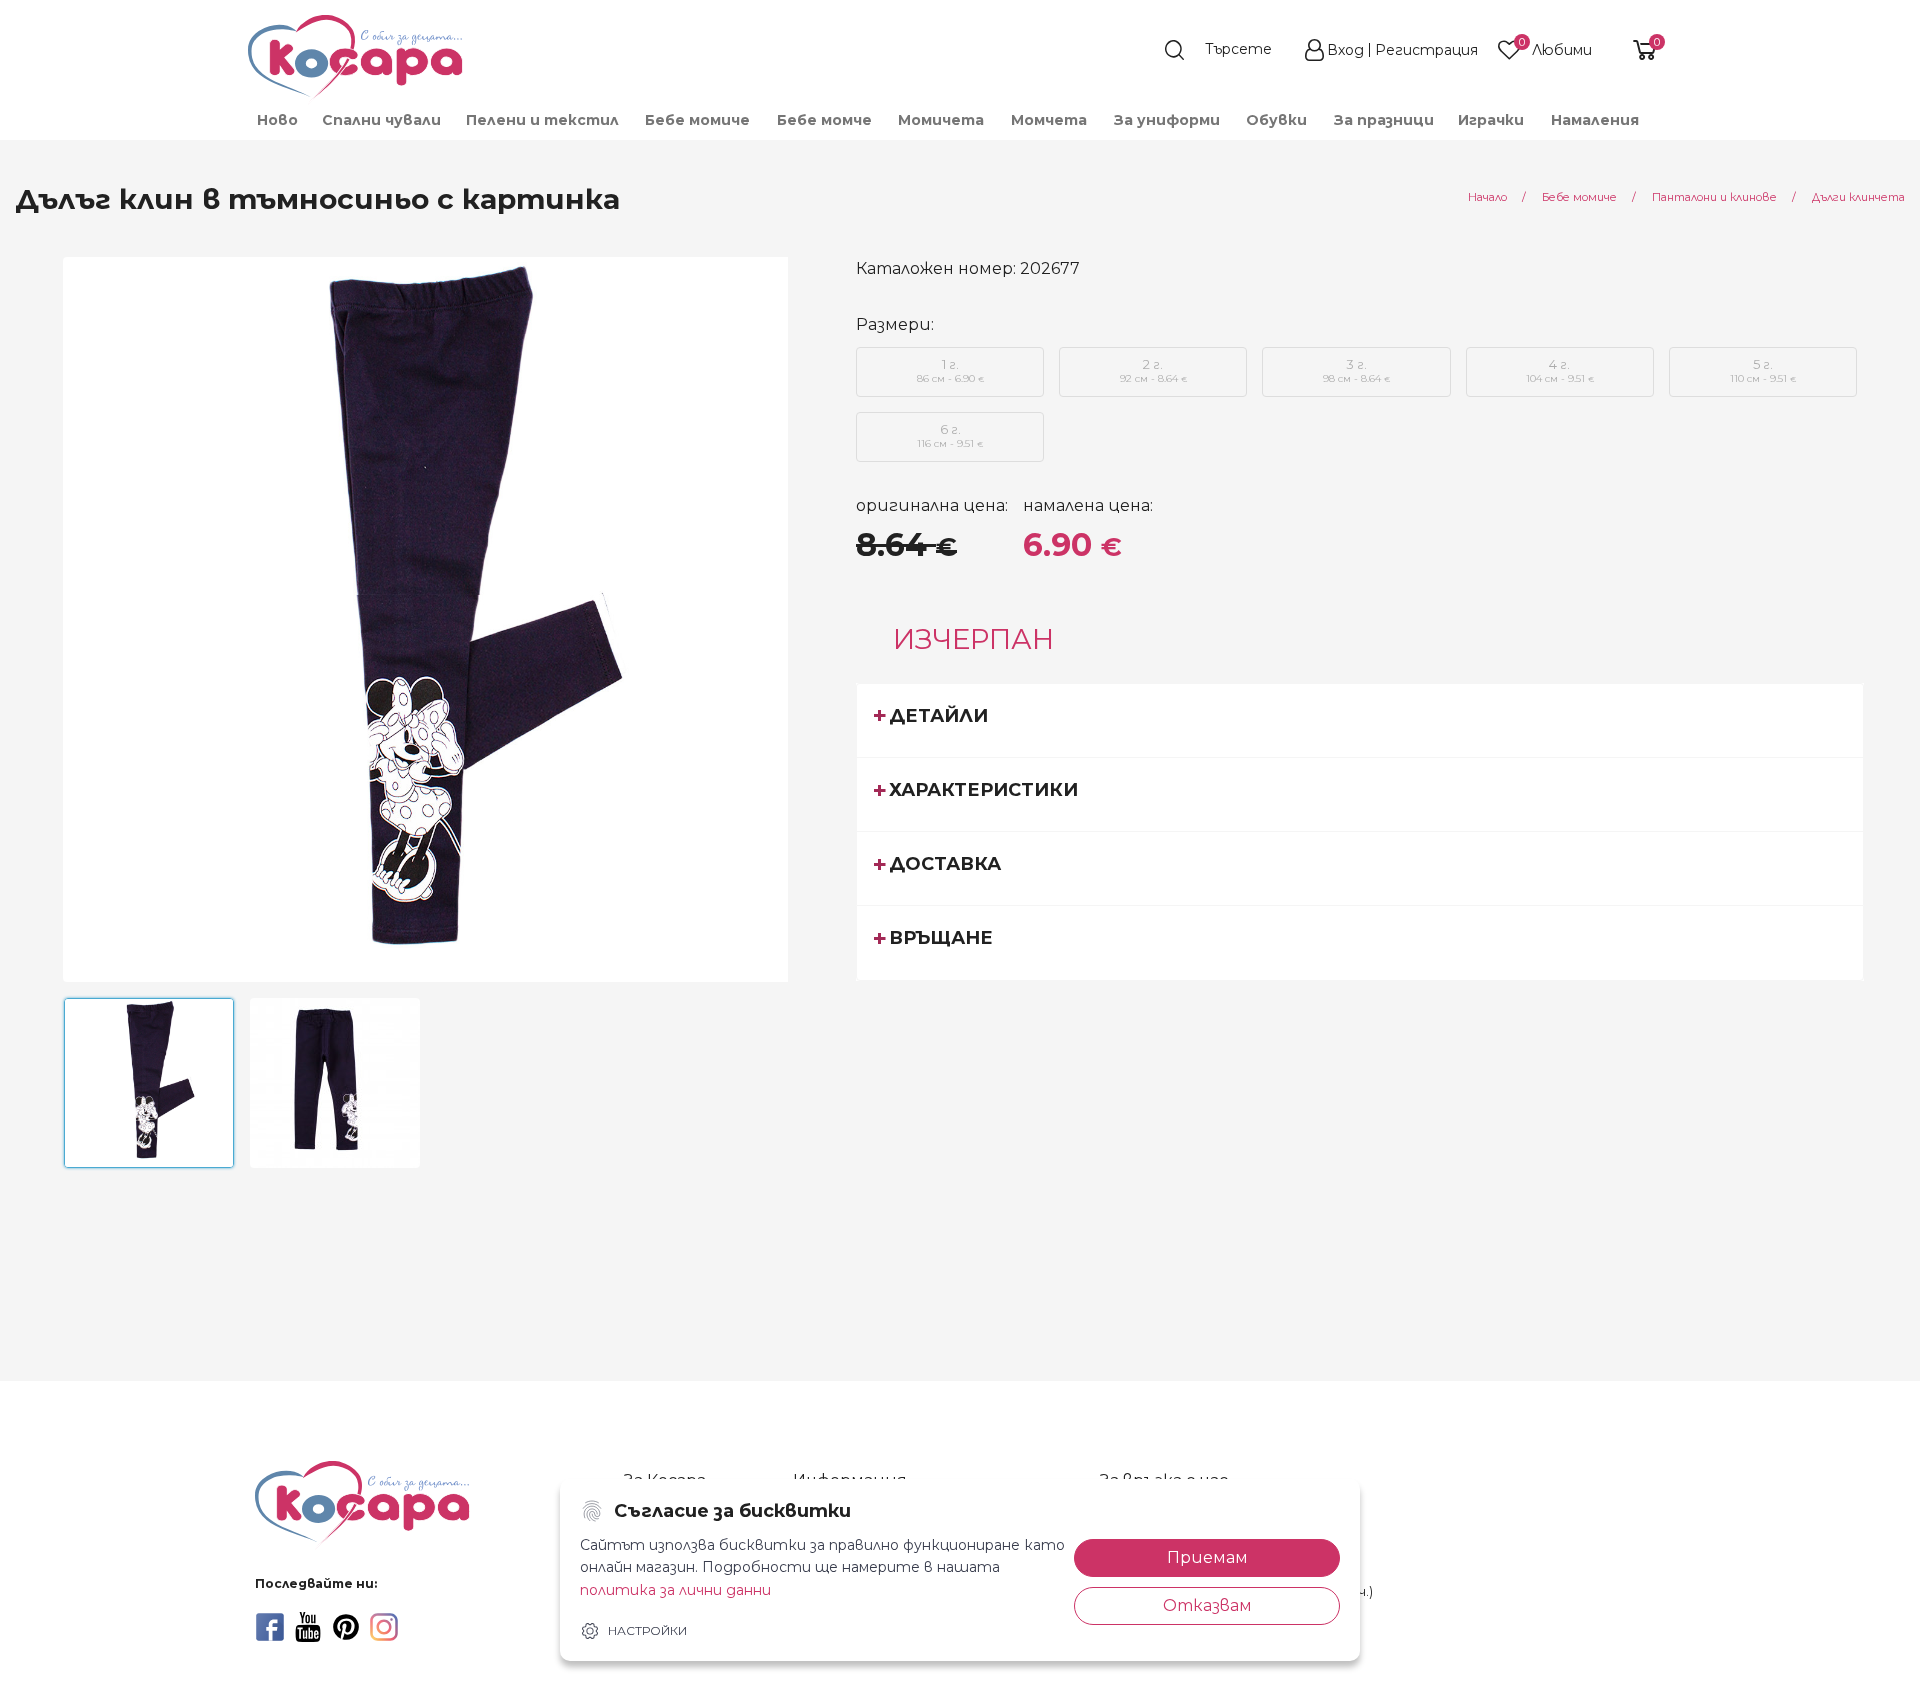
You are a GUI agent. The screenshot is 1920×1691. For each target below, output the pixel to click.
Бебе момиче (697, 120)
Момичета (941, 120)
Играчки (1491, 120)
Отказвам (1207, 1605)
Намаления (1595, 120)
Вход (1345, 50)
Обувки (1276, 120)
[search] (1228, 50)
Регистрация (1426, 50)
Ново (277, 120)
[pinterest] (346, 1627)
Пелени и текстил (542, 120)
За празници (1384, 120)
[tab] (1360, 720)
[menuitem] (276, 120)
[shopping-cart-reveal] (1637, 50)
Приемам (1207, 1557)
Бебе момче (824, 120)
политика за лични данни (675, 1590)
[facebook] (270, 1627)
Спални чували (381, 120)
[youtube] (308, 1627)
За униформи (1167, 120)
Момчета (1049, 120)
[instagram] (384, 1627)
